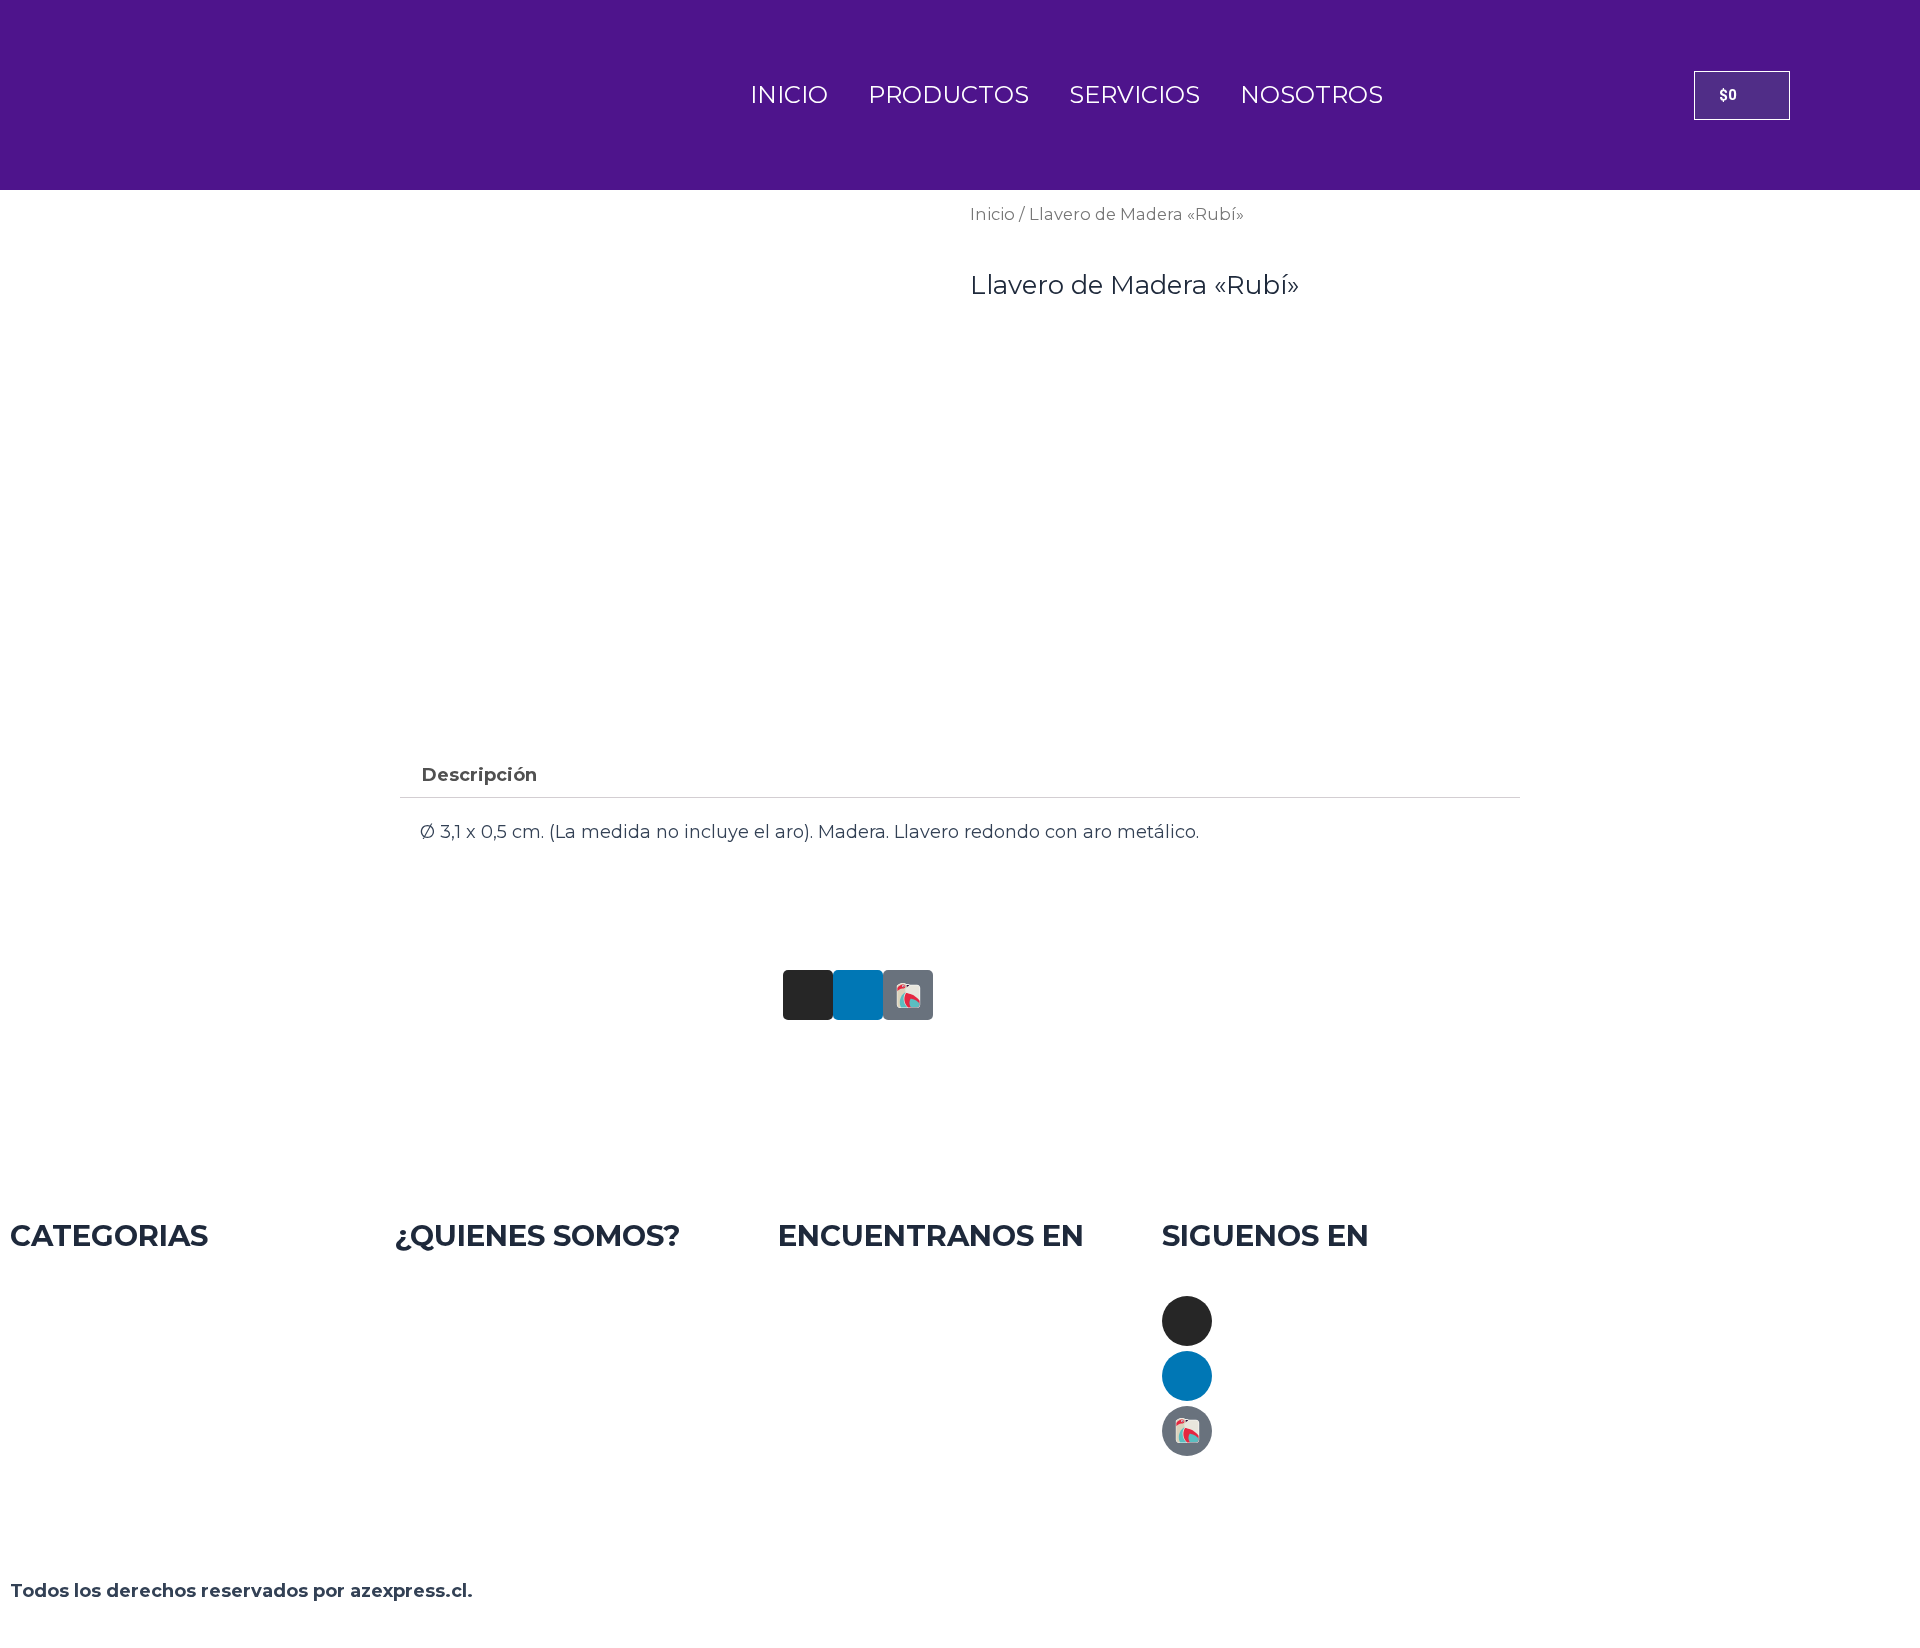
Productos (948, 94)
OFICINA (192, 1369)
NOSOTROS (576, 1310)
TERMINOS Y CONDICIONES (576, 1369)
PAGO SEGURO (576, 1490)
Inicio (789, 94)
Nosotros (1311, 94)
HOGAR (192, 1310)
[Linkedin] (1187, 1376)
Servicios (1134, 94)
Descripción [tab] (479, 775)
